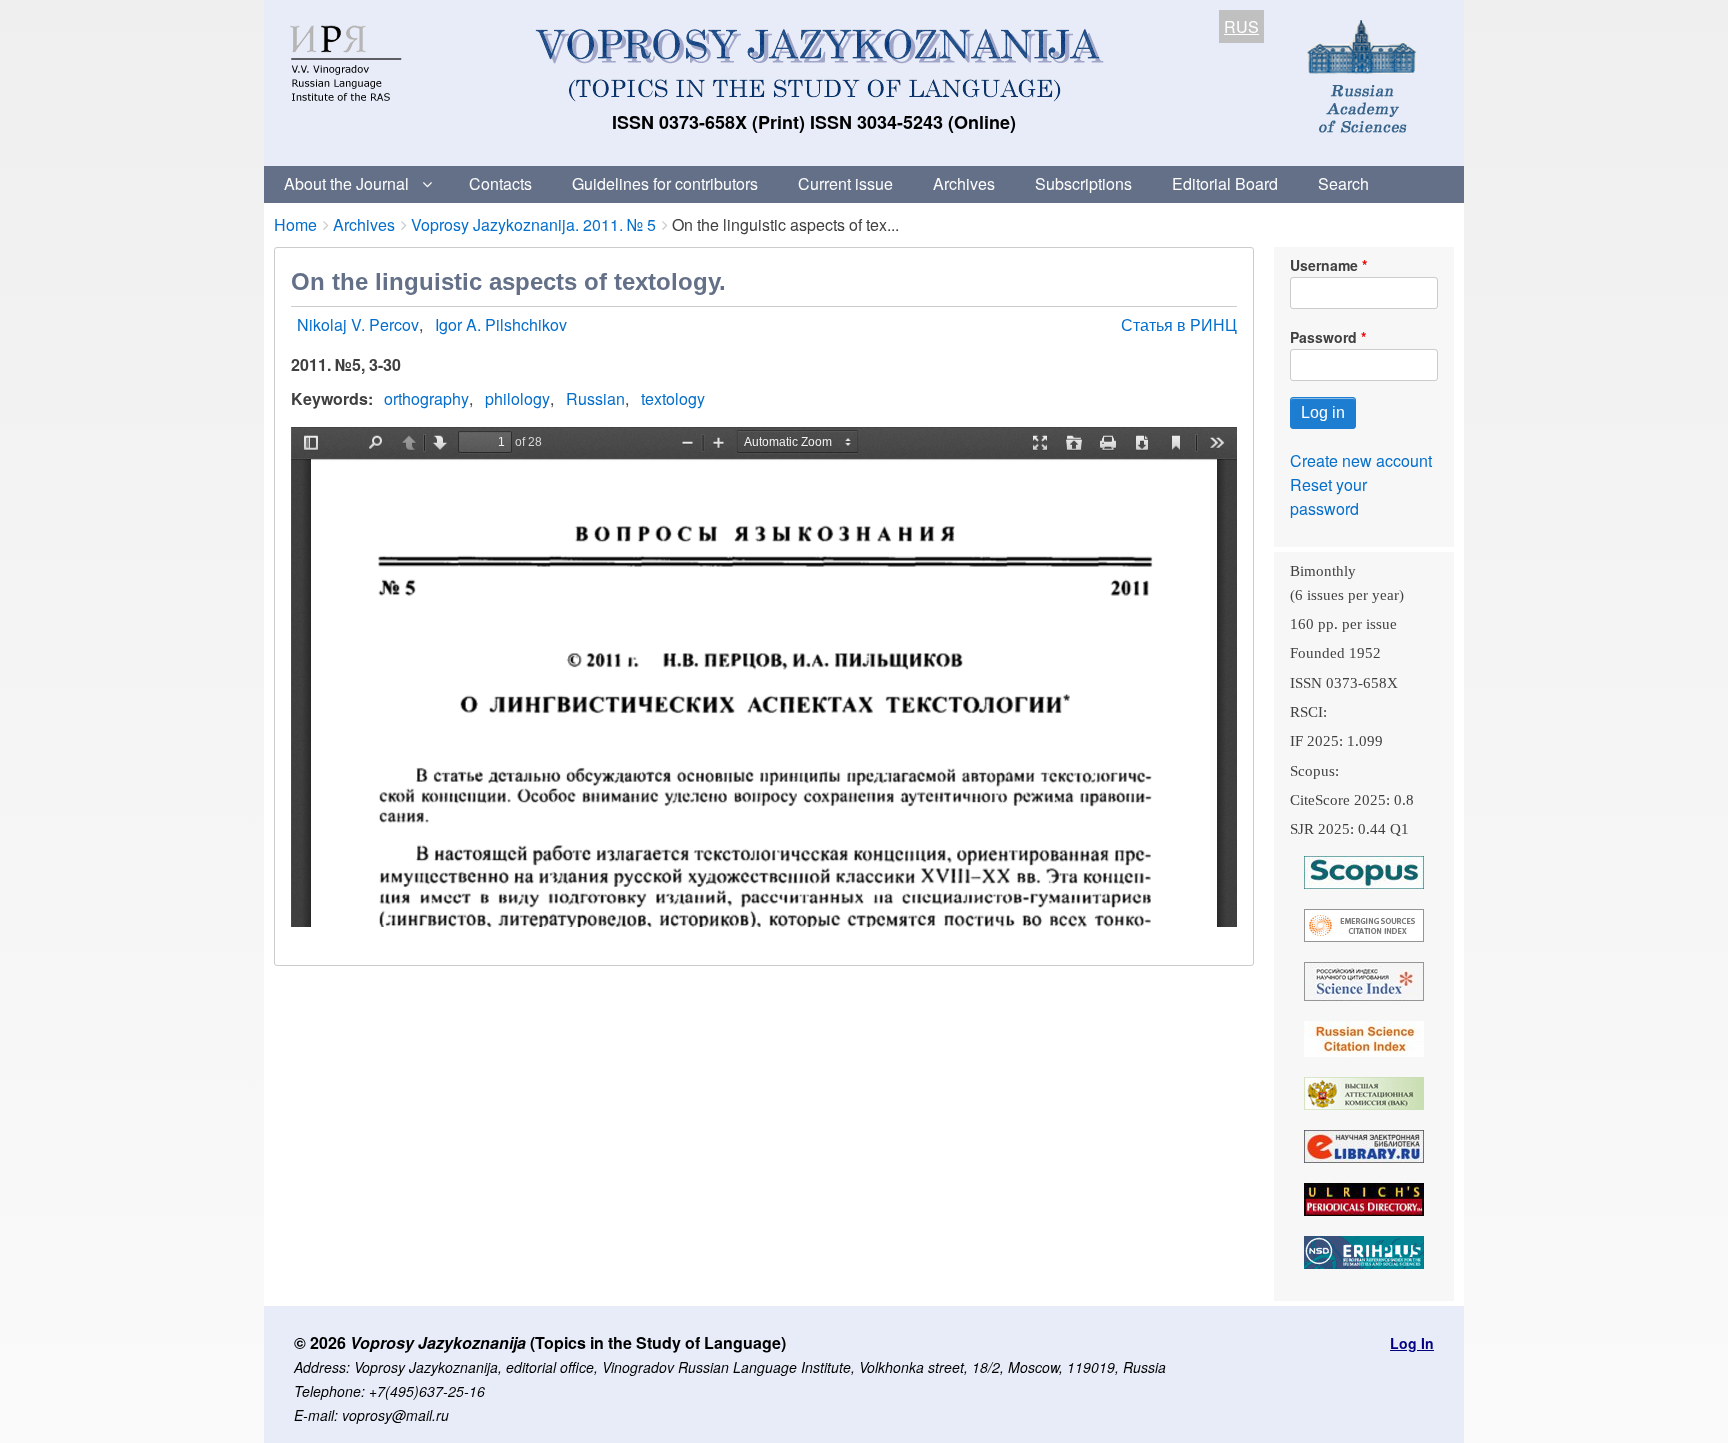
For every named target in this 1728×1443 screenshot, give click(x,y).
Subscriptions (1083, 183)
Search (1343, 183)
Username (1324, 265)
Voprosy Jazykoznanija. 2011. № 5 (533, 224)
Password (1323, 337)
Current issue (845, 183)
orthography (426, 398)
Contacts (500, 183)
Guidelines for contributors (665, 183)
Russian (595, 398)
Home (295, 224)
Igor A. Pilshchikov (501, 324)
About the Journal (346, 183)
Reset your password (1328, 496)
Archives (964, 183)
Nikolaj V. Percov (358, 324)
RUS (1241, 26)
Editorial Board (1225, 183)
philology (517, 398)
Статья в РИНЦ (1179, 324)
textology (673, 398)
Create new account (1361, 460)
